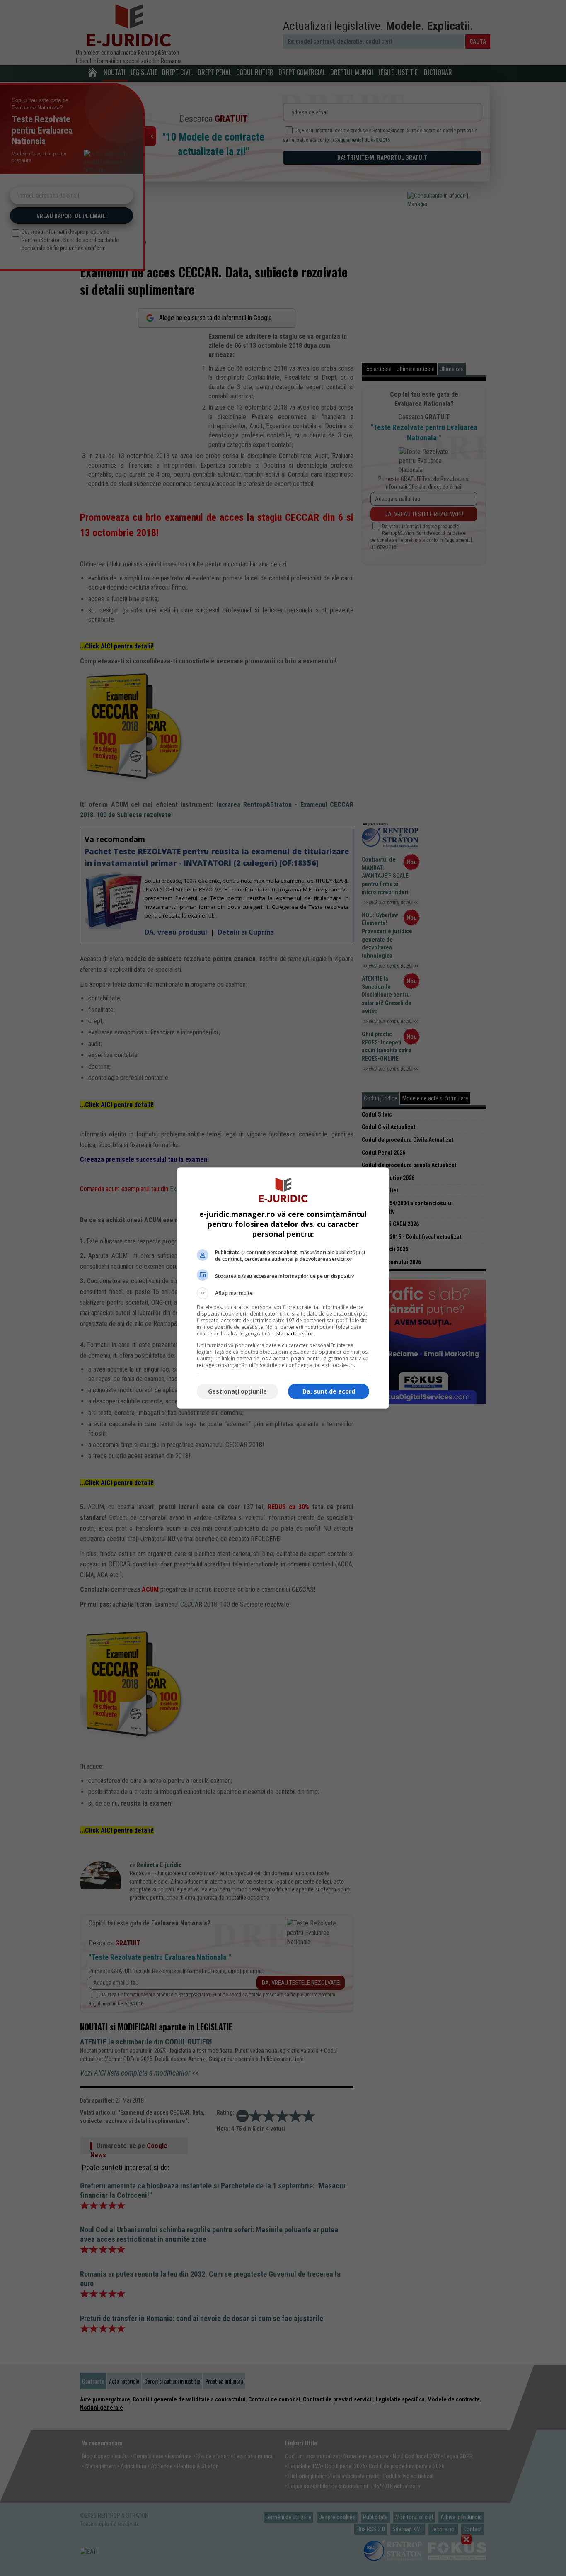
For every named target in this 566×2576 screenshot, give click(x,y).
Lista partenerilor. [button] (294, 1334)
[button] (283, 1293)
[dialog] (283, 1288)
